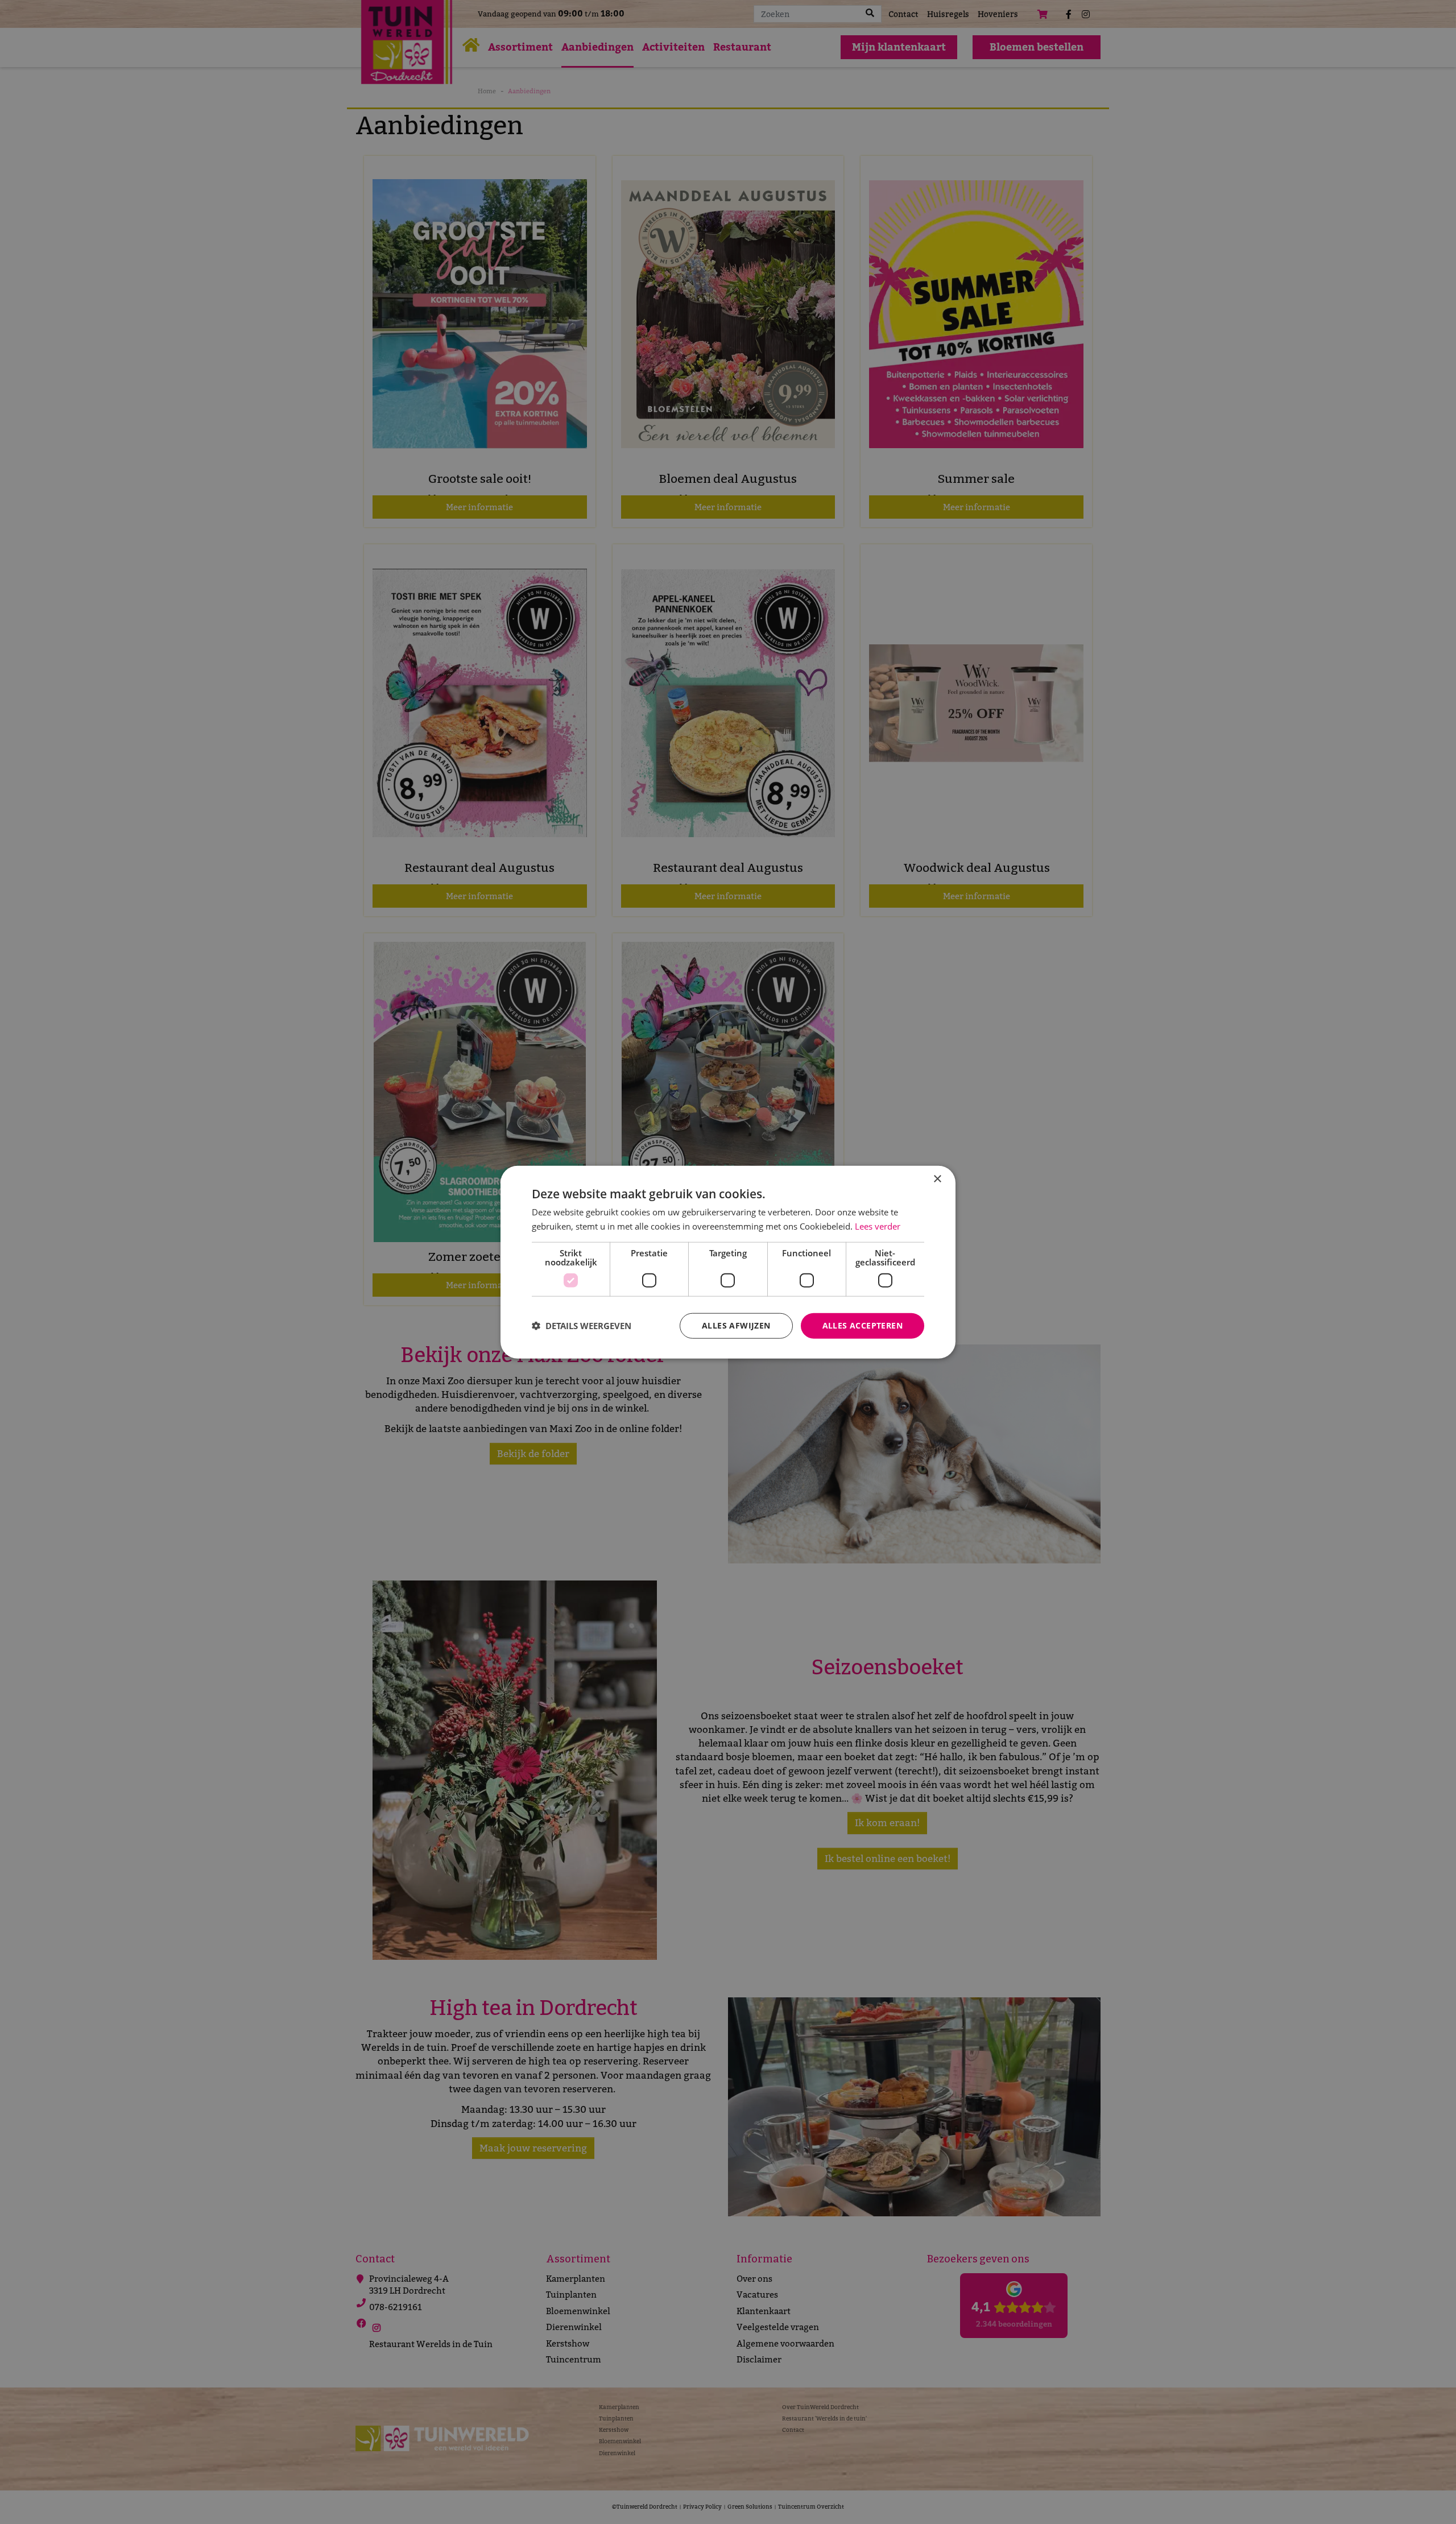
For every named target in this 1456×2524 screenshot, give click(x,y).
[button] (582, 1326)
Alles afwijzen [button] (736, 1325)
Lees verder (878, 1226)
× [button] (937, 1179)
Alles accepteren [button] (863, 1325)
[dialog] (728, 1262)
